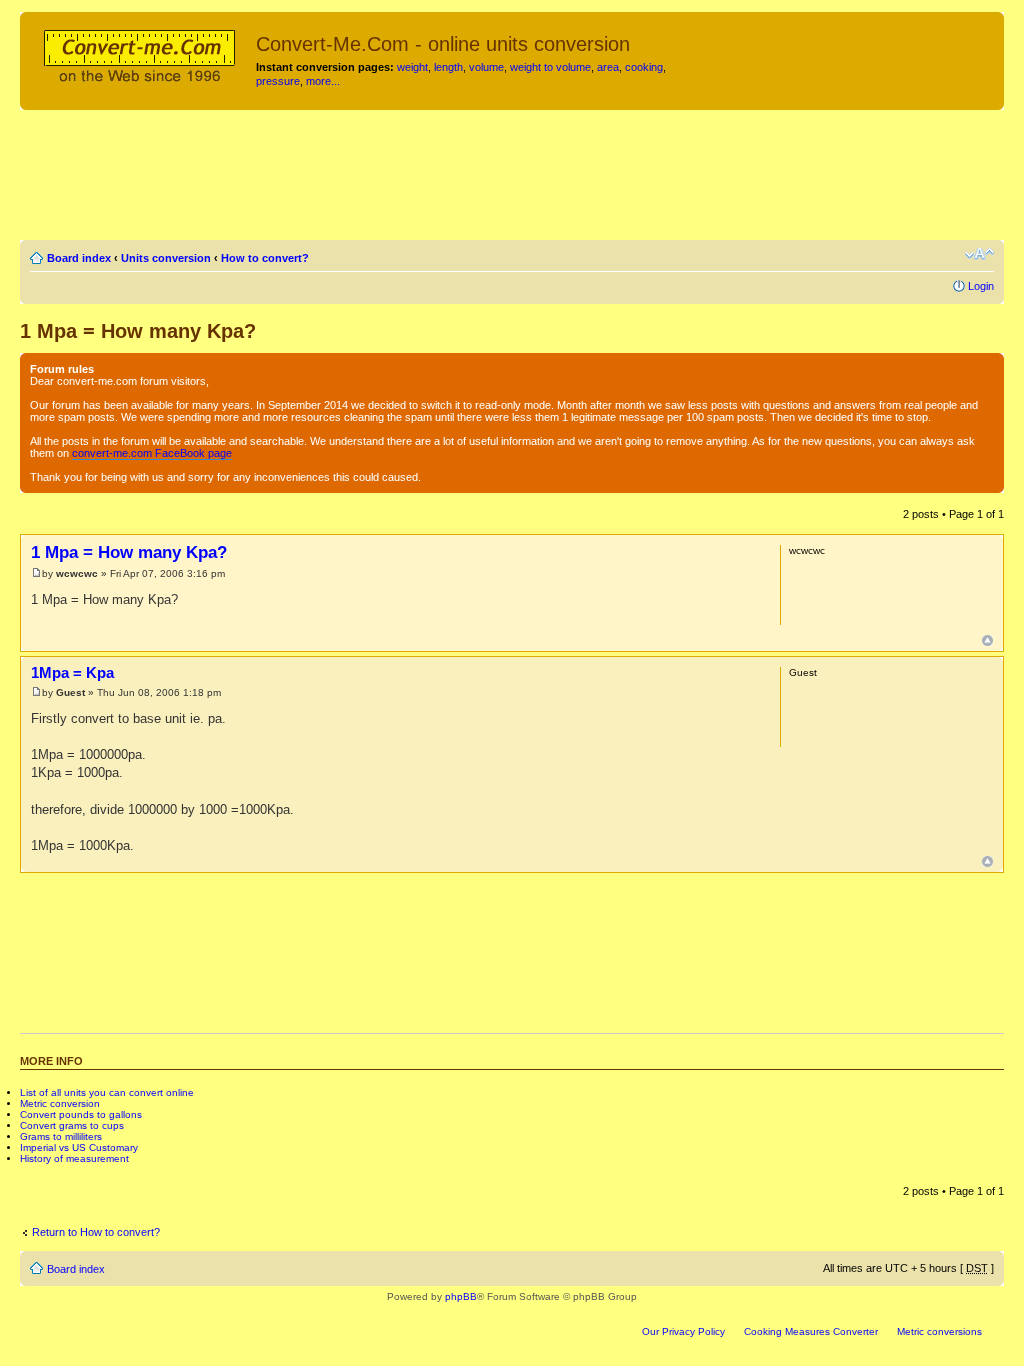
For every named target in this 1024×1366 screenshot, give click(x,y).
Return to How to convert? (96, 1232)
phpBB (461, 1296)
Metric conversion (60, 1103)
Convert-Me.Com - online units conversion (443, 44)
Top (987, 640)
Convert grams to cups (72, 1125)
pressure (278, 81)
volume (486, 67)
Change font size (979, 254)
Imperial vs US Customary (79, 1147)
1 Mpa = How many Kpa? (138, 331)
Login (981, 286)
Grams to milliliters (61, 1136)
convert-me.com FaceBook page (152, 453)
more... (323, 81)
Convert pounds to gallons (81, 1114)
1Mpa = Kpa (72, 672)
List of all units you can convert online (107, 1092)
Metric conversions (939, 1331)
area (608, 67)
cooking (644, 67)
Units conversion (166, 258)
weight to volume (550, 67)
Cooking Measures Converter (811, 1331)
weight (412, 67)
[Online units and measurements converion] (140, 53)
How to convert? (265, 258)
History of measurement (74, 1158)
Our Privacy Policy (683, 1331)
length (448, 67)
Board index (79, 258)
